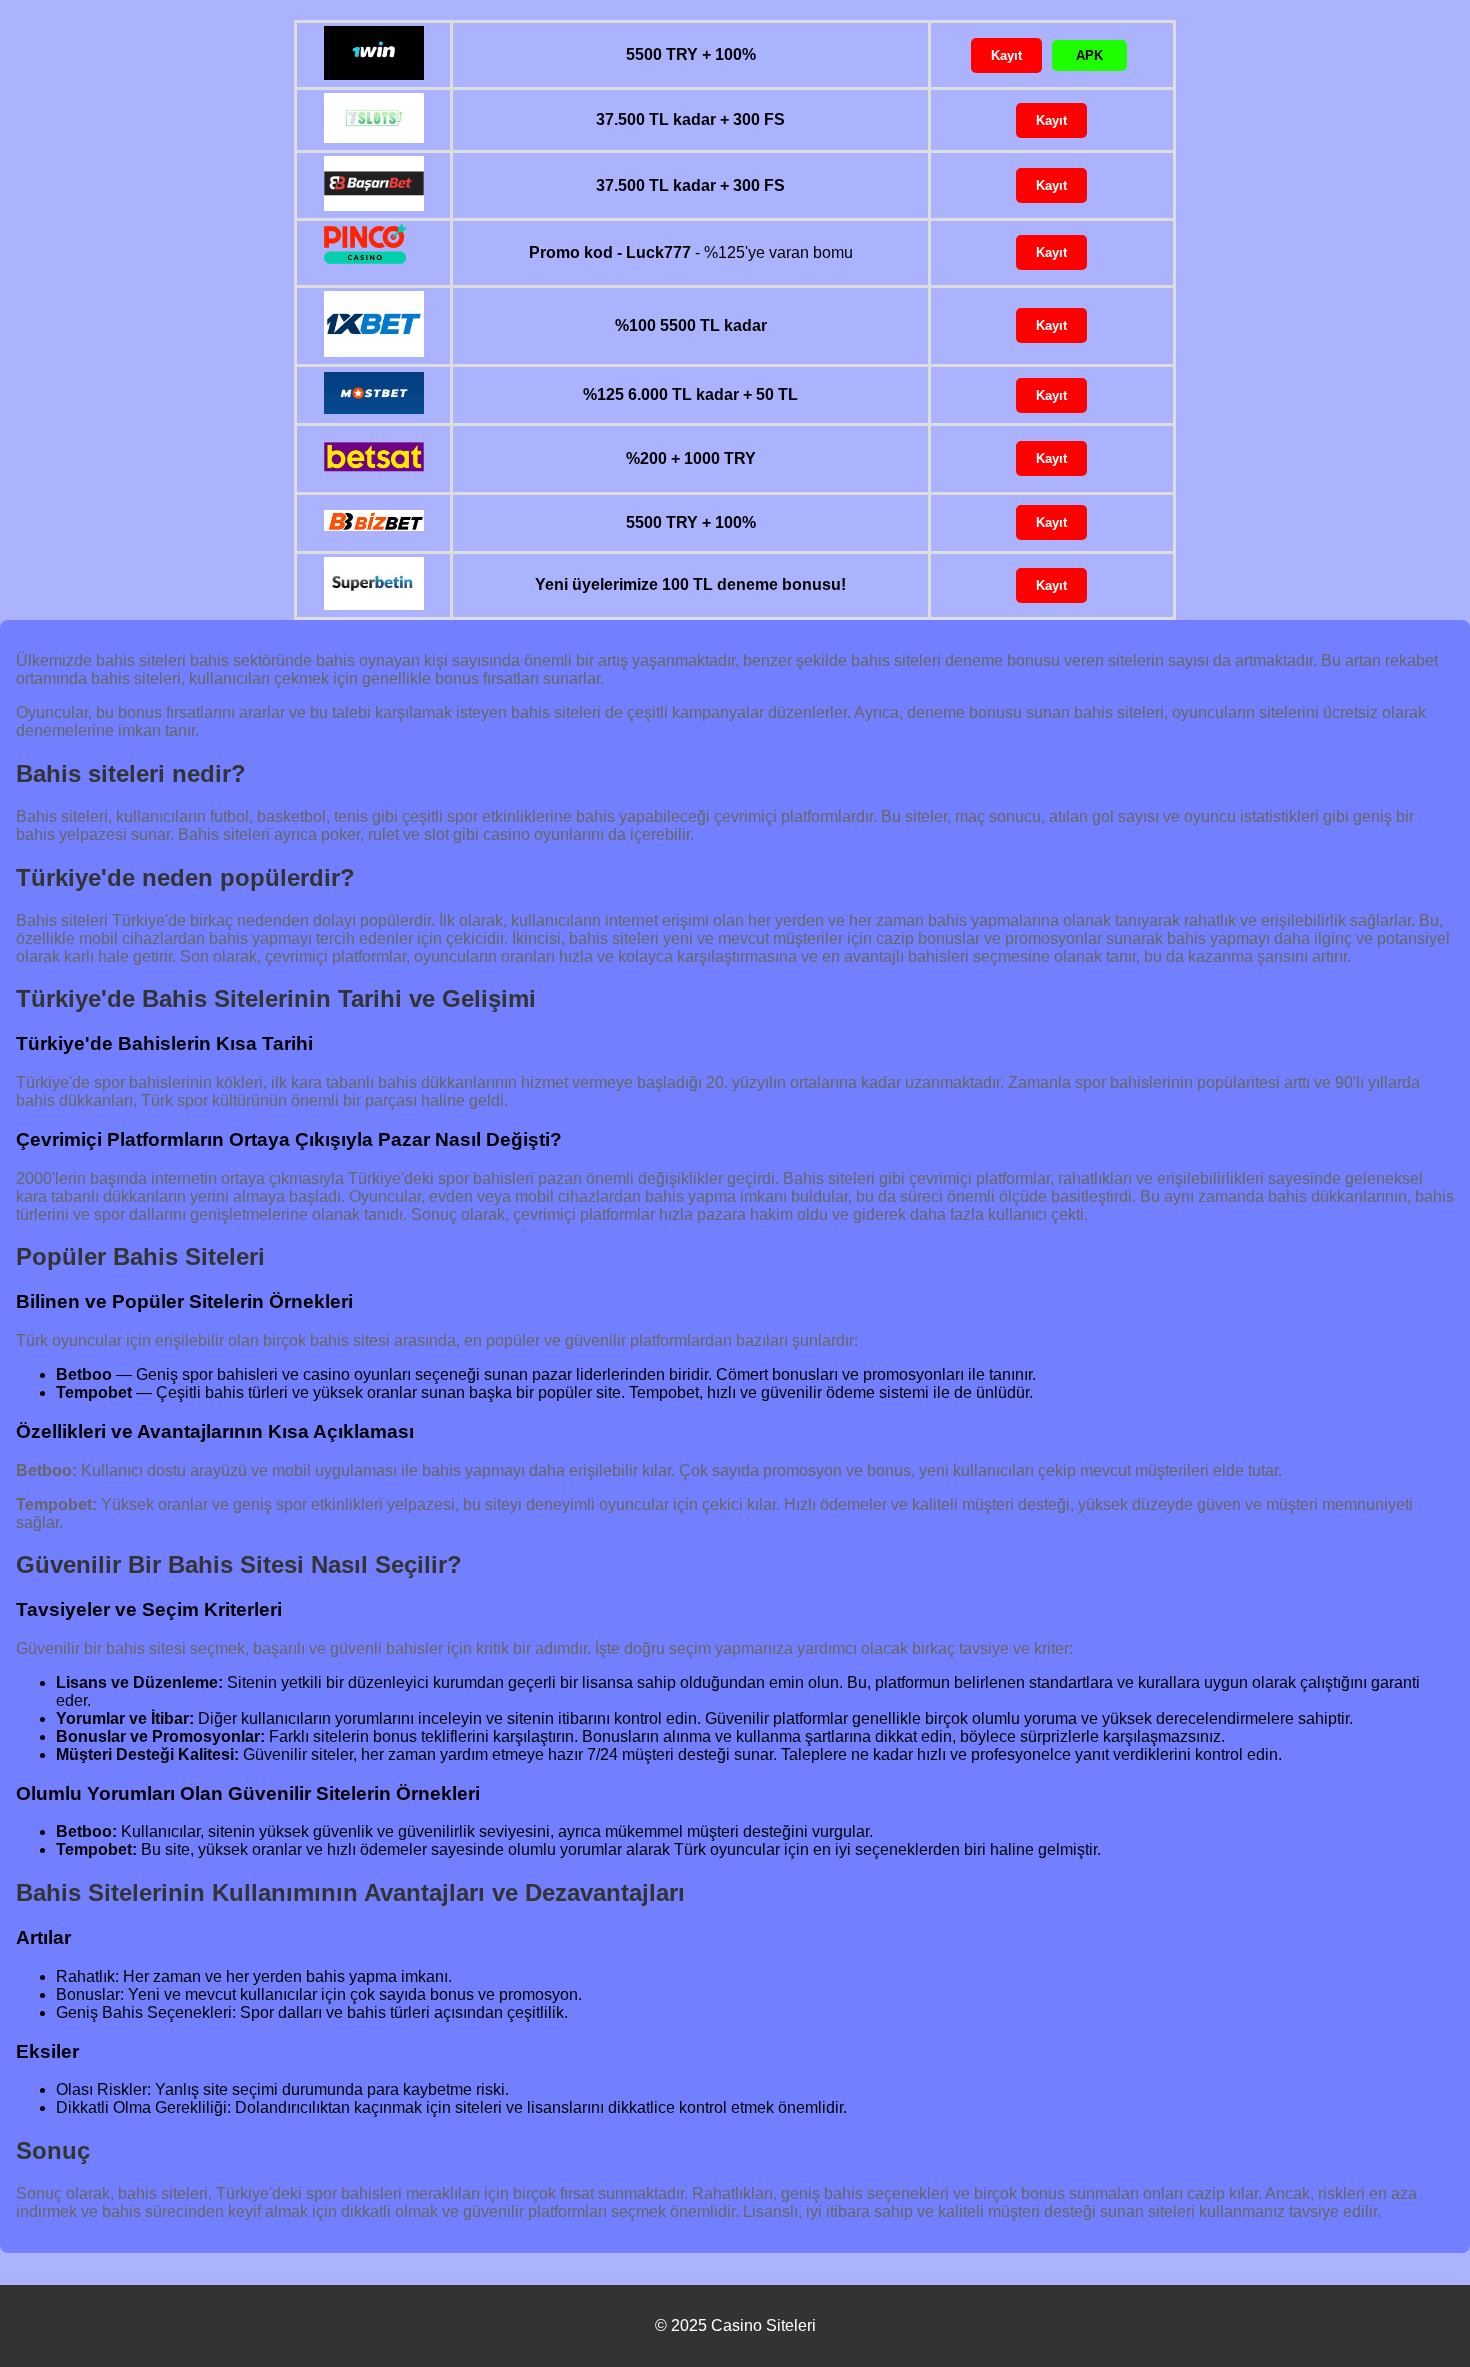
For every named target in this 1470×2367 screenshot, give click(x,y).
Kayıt (1006, 55)
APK (1089, 55)
